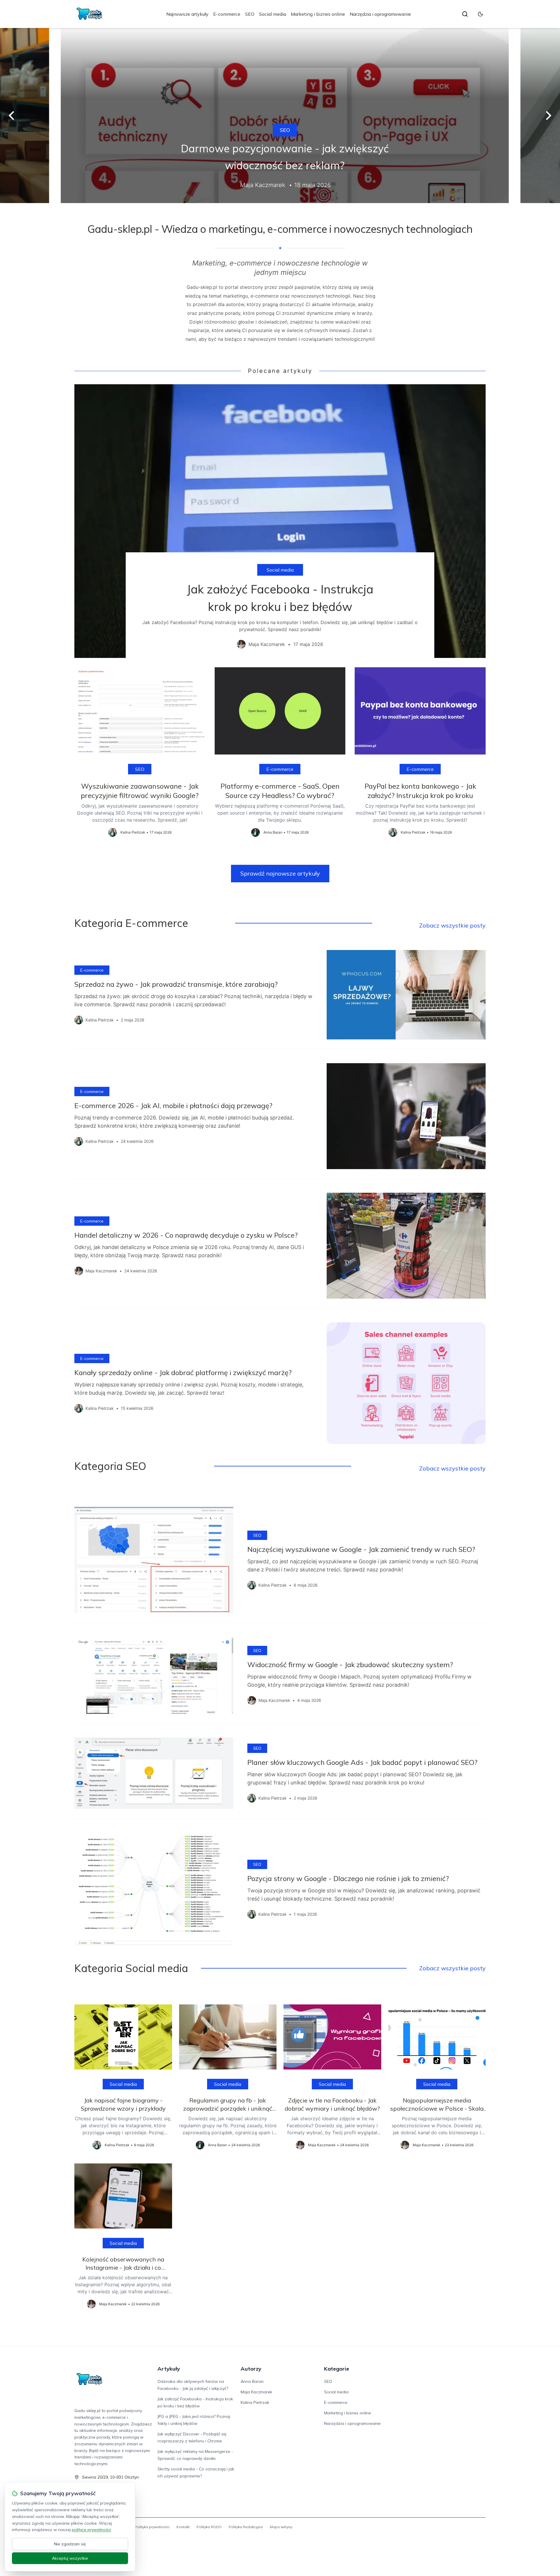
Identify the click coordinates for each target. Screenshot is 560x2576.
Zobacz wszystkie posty (452, 925)
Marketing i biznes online (318, 14)
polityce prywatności (91, 2530)
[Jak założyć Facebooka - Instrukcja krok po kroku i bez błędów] (280, 521)
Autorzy (251, 2369)
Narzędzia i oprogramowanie (380, 14)
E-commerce (227, 14)
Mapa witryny (281, 2527)
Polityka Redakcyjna (246, 2527)
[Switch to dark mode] (480, 14)
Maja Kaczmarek (256, 2392)
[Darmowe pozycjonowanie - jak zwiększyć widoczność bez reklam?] (280, 116)
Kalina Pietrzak (255, 2402)
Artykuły (169, 2369)
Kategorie (337, 2369)
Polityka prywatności (152, 2527)
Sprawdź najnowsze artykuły (280, 873)
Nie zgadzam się (70, 2544)
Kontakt (183, 2527)
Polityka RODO (209, 2527)
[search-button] (465, 14)
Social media (273, 14)
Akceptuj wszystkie (70, 2558)
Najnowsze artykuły (187, 14)
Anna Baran (252, 2381)
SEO (250, 14)
